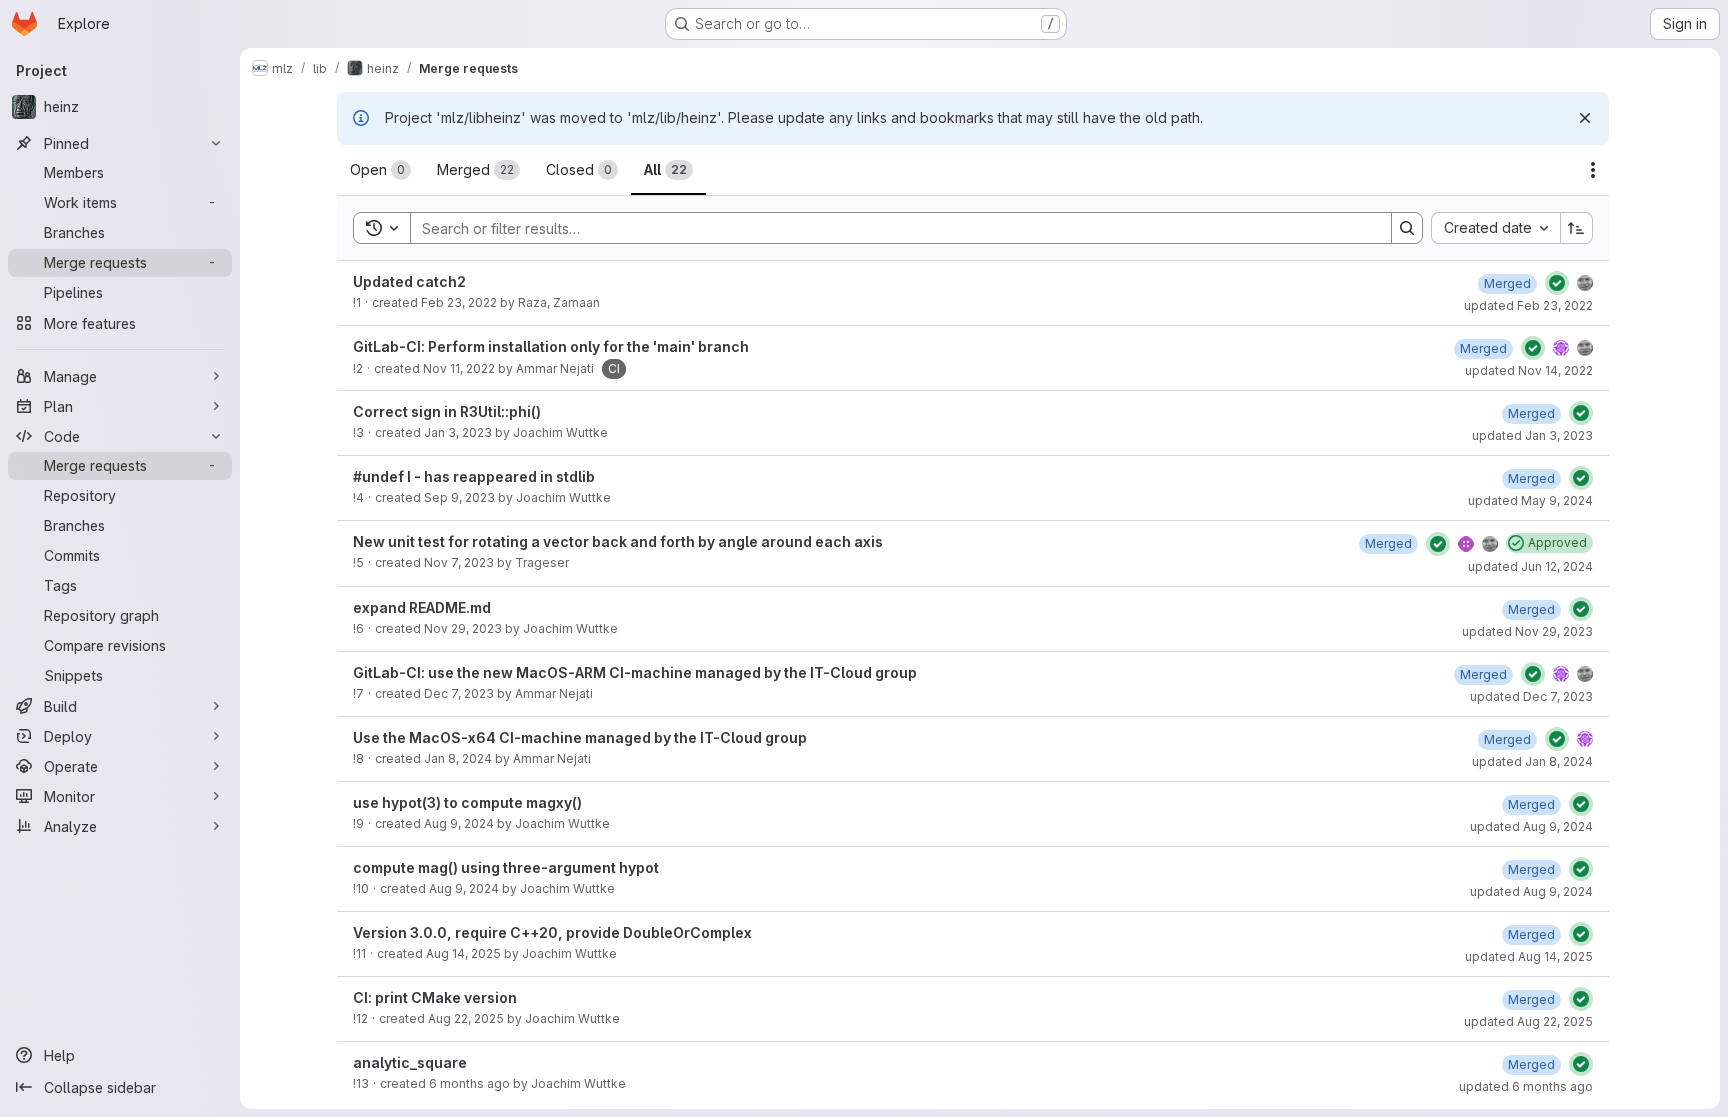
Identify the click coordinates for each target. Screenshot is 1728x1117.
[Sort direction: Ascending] (1577, 228)
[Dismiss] (1585, 118)
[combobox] (1495, 228)
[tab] (380, 170)
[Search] (1407, 228)
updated (1528, 305)
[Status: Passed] (1557, 283)
